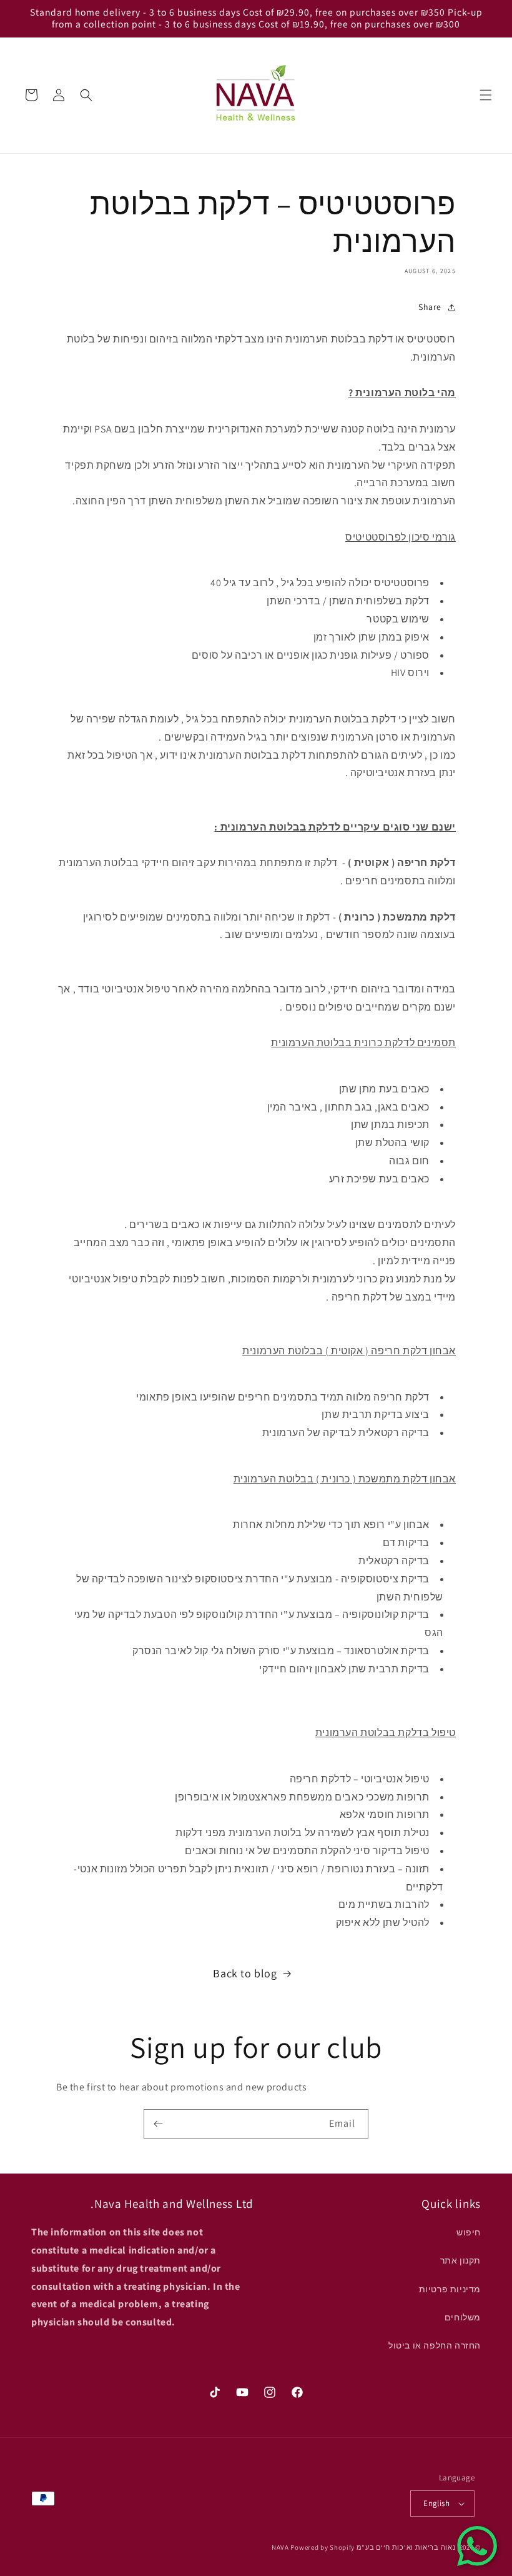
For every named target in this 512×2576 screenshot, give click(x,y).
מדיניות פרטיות (450, 2289)
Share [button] (430, 307)
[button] (486, 95)
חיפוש (469, 2232)
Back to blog (245, 1973)
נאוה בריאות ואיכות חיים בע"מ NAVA (363, 2547)
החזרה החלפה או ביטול (435, 2345)
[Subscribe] (158, 2124)
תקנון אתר (460, 2260)
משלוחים (463, 2317)
